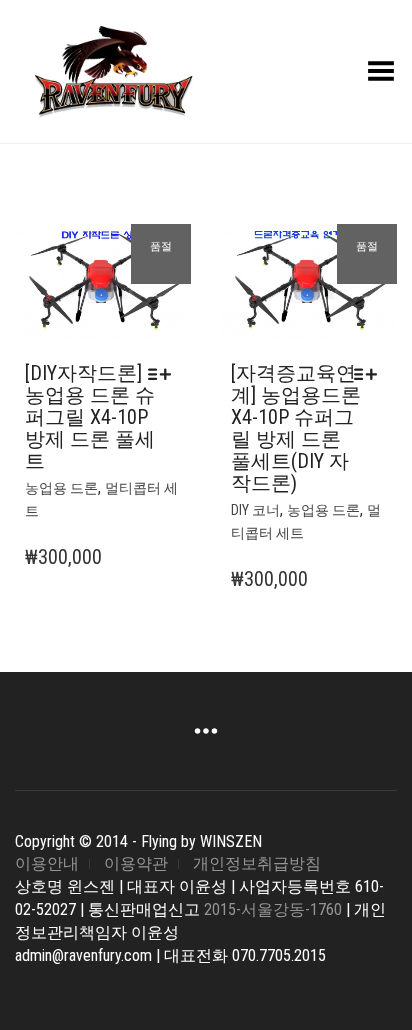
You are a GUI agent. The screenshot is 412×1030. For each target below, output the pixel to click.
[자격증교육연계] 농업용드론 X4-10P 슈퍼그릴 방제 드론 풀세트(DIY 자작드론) (296, 428)
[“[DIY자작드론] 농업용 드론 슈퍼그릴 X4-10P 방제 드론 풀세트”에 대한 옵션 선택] (164, 374)
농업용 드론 (61, 488)
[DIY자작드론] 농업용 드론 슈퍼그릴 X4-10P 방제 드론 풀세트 (90, 417)
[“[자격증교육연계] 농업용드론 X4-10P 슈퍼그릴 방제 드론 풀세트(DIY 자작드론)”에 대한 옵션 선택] (370, 374)
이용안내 (47, 863)
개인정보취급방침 (257, 863)
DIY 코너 (255, 510)
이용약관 (136, 863)
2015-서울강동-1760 (273, 909)
